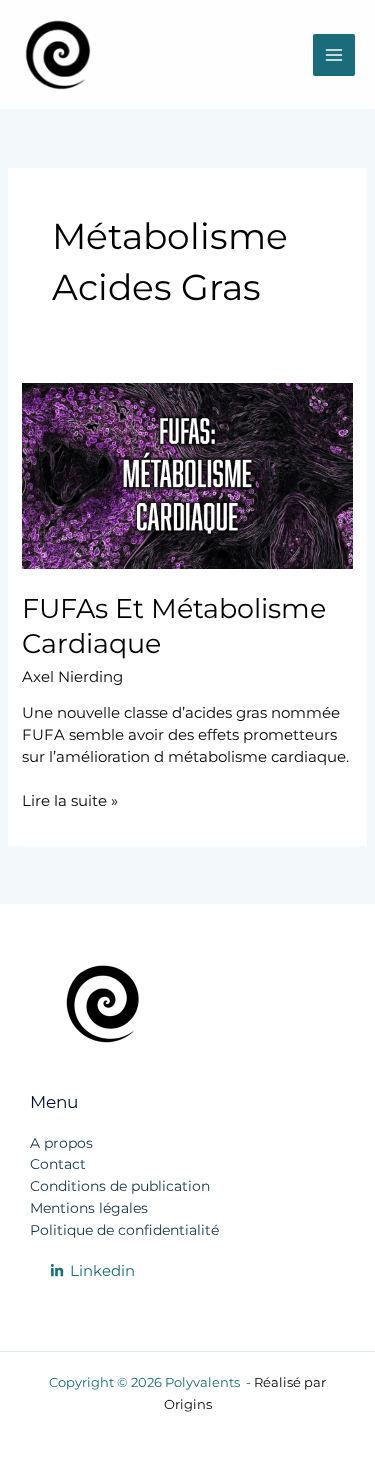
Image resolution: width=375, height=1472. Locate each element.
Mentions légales (89, 1208)
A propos (61, 1143)
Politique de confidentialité (124, 1230)
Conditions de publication (120, 1186)
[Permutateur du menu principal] (334, 55)
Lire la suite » (70, 800)
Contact (58, 1164)
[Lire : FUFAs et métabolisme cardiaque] (187, 475)
